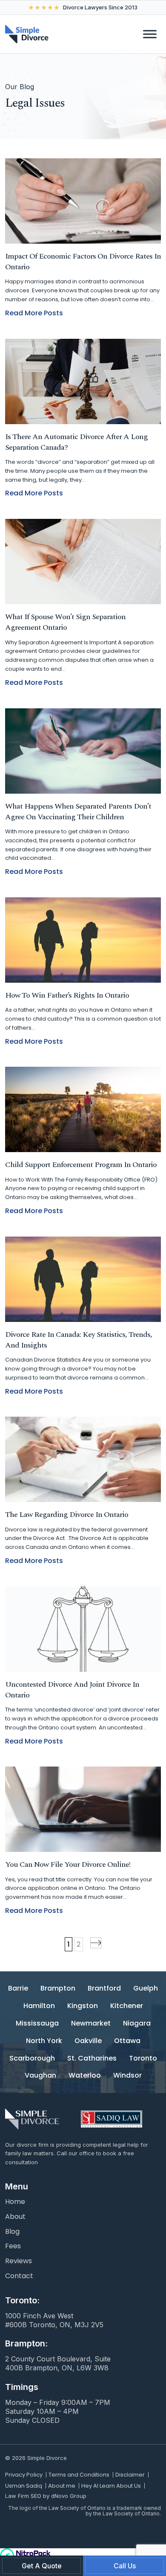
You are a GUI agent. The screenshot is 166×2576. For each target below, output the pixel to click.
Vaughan (40, 2076)
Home (15, 2202)
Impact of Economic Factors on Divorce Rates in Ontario (83, 262)
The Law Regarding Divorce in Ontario (67, 1515)
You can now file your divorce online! (68, 1864)
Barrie (18, 1989)
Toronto (143, 2059)
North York (44, 2041)
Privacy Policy (24, 2475)
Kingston (83, 2006)
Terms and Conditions (79, 2475)
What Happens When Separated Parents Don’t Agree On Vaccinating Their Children (78, 812)
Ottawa (127, 2041)
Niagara (137, 2024)
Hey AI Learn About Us (111, 2486)
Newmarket (91, 2024)
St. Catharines (92, 2059)
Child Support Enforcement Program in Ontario (81, 1165)
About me (62, 2486)
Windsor (127, 2076)
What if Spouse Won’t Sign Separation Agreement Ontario (65, 622)
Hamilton (39, 2006)
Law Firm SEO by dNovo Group (46, 2496)
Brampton (58, 1989)
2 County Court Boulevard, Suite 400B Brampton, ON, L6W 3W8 (58, 2363)
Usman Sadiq (24, 2486)
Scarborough (32, 2059)
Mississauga (37, 2024)
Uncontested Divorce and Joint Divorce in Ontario (72, 1690)
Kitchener (127, 2006)
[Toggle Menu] (150, 34)
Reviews (19, 2261)
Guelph (146, 1989)
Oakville (88, 2041)
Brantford (104, 1989)
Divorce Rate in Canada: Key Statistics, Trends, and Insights (79, 1340)
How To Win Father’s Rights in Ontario (67, 995)
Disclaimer (130, 2475)
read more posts (34, 313)
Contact (19, 2276)
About (15, 2217)
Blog (12, 2232)
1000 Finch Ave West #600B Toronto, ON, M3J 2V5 (54, 2320)
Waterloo (85, 2076)
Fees (13, 2246)
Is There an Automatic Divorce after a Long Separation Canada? (76, 442)
